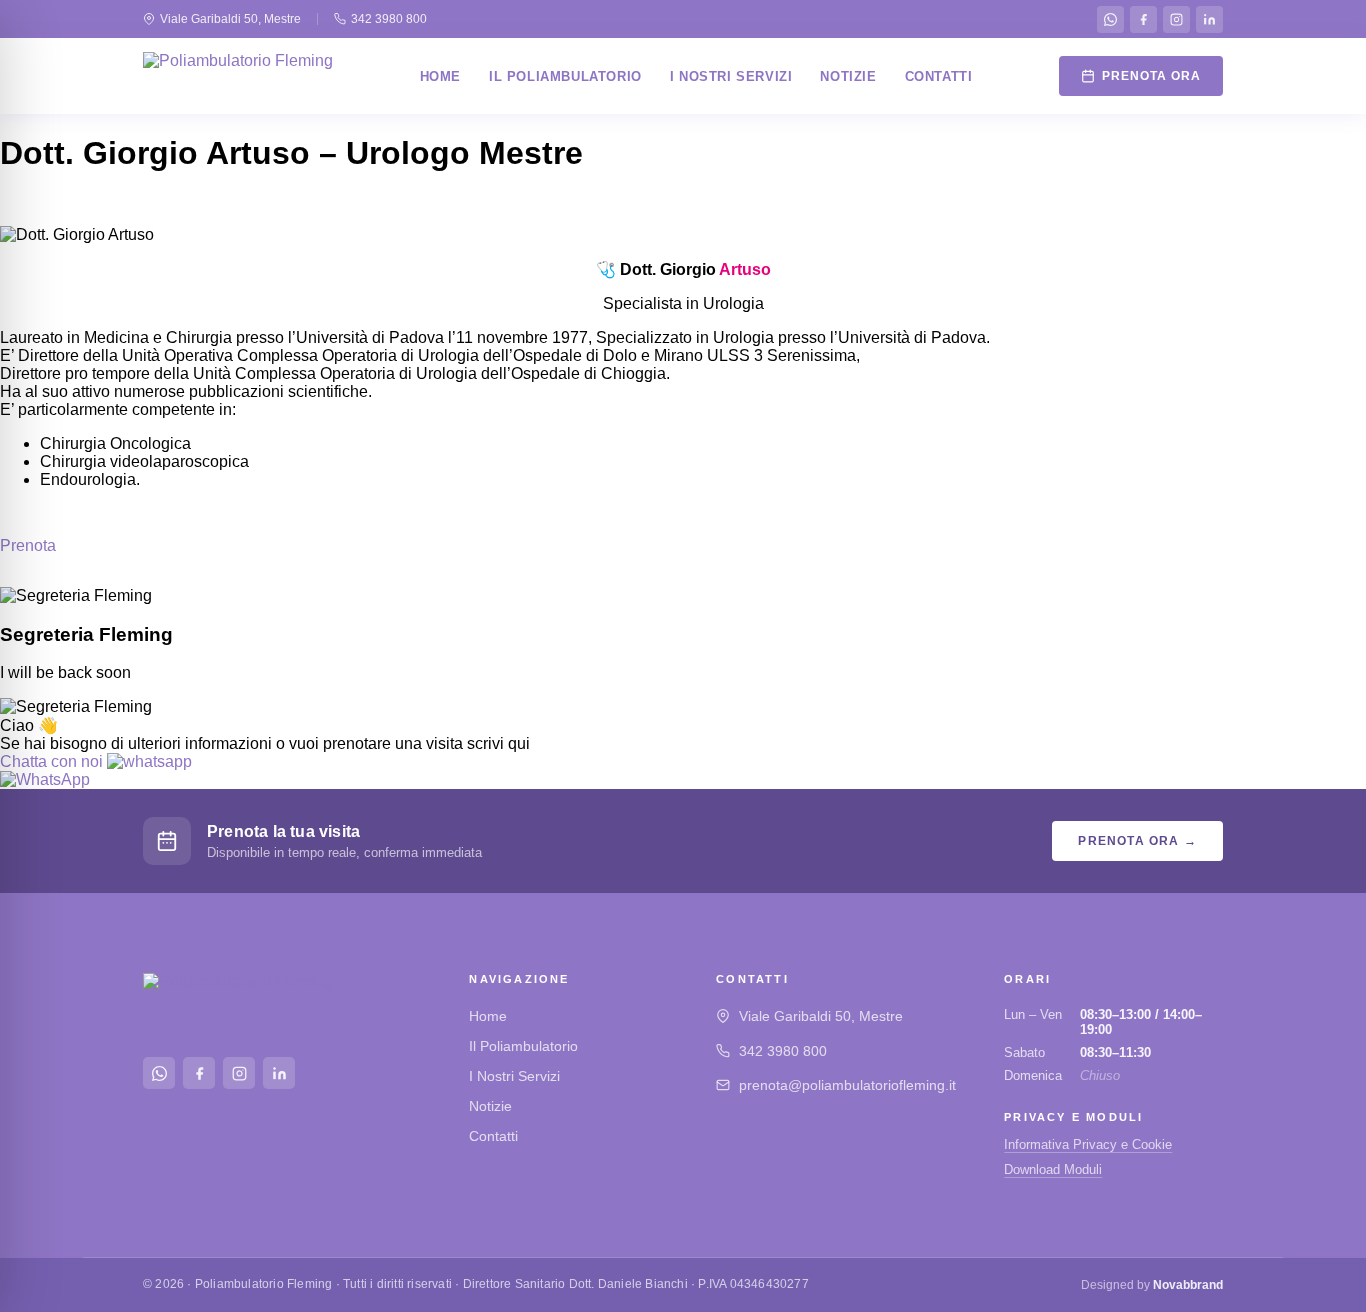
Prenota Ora (1151, 76)
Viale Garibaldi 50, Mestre (230, 19)
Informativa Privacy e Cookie (1088, 1144)
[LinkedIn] (1209, 19)
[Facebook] (1143, 19)
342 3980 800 (389, 19)
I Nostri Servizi (731, 76)
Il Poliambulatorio (565, 76)
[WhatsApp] (1110, 19)
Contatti (939, 76)
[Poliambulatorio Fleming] (238, 76)
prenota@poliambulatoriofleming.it (847, 1085)
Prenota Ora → (1137, 841)
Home (440, 76)
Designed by (1152, 1285)
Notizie (848, 76)
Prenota (28, 545)
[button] (96, 761)
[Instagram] (1176, 19)
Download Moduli (1053, 1169)
